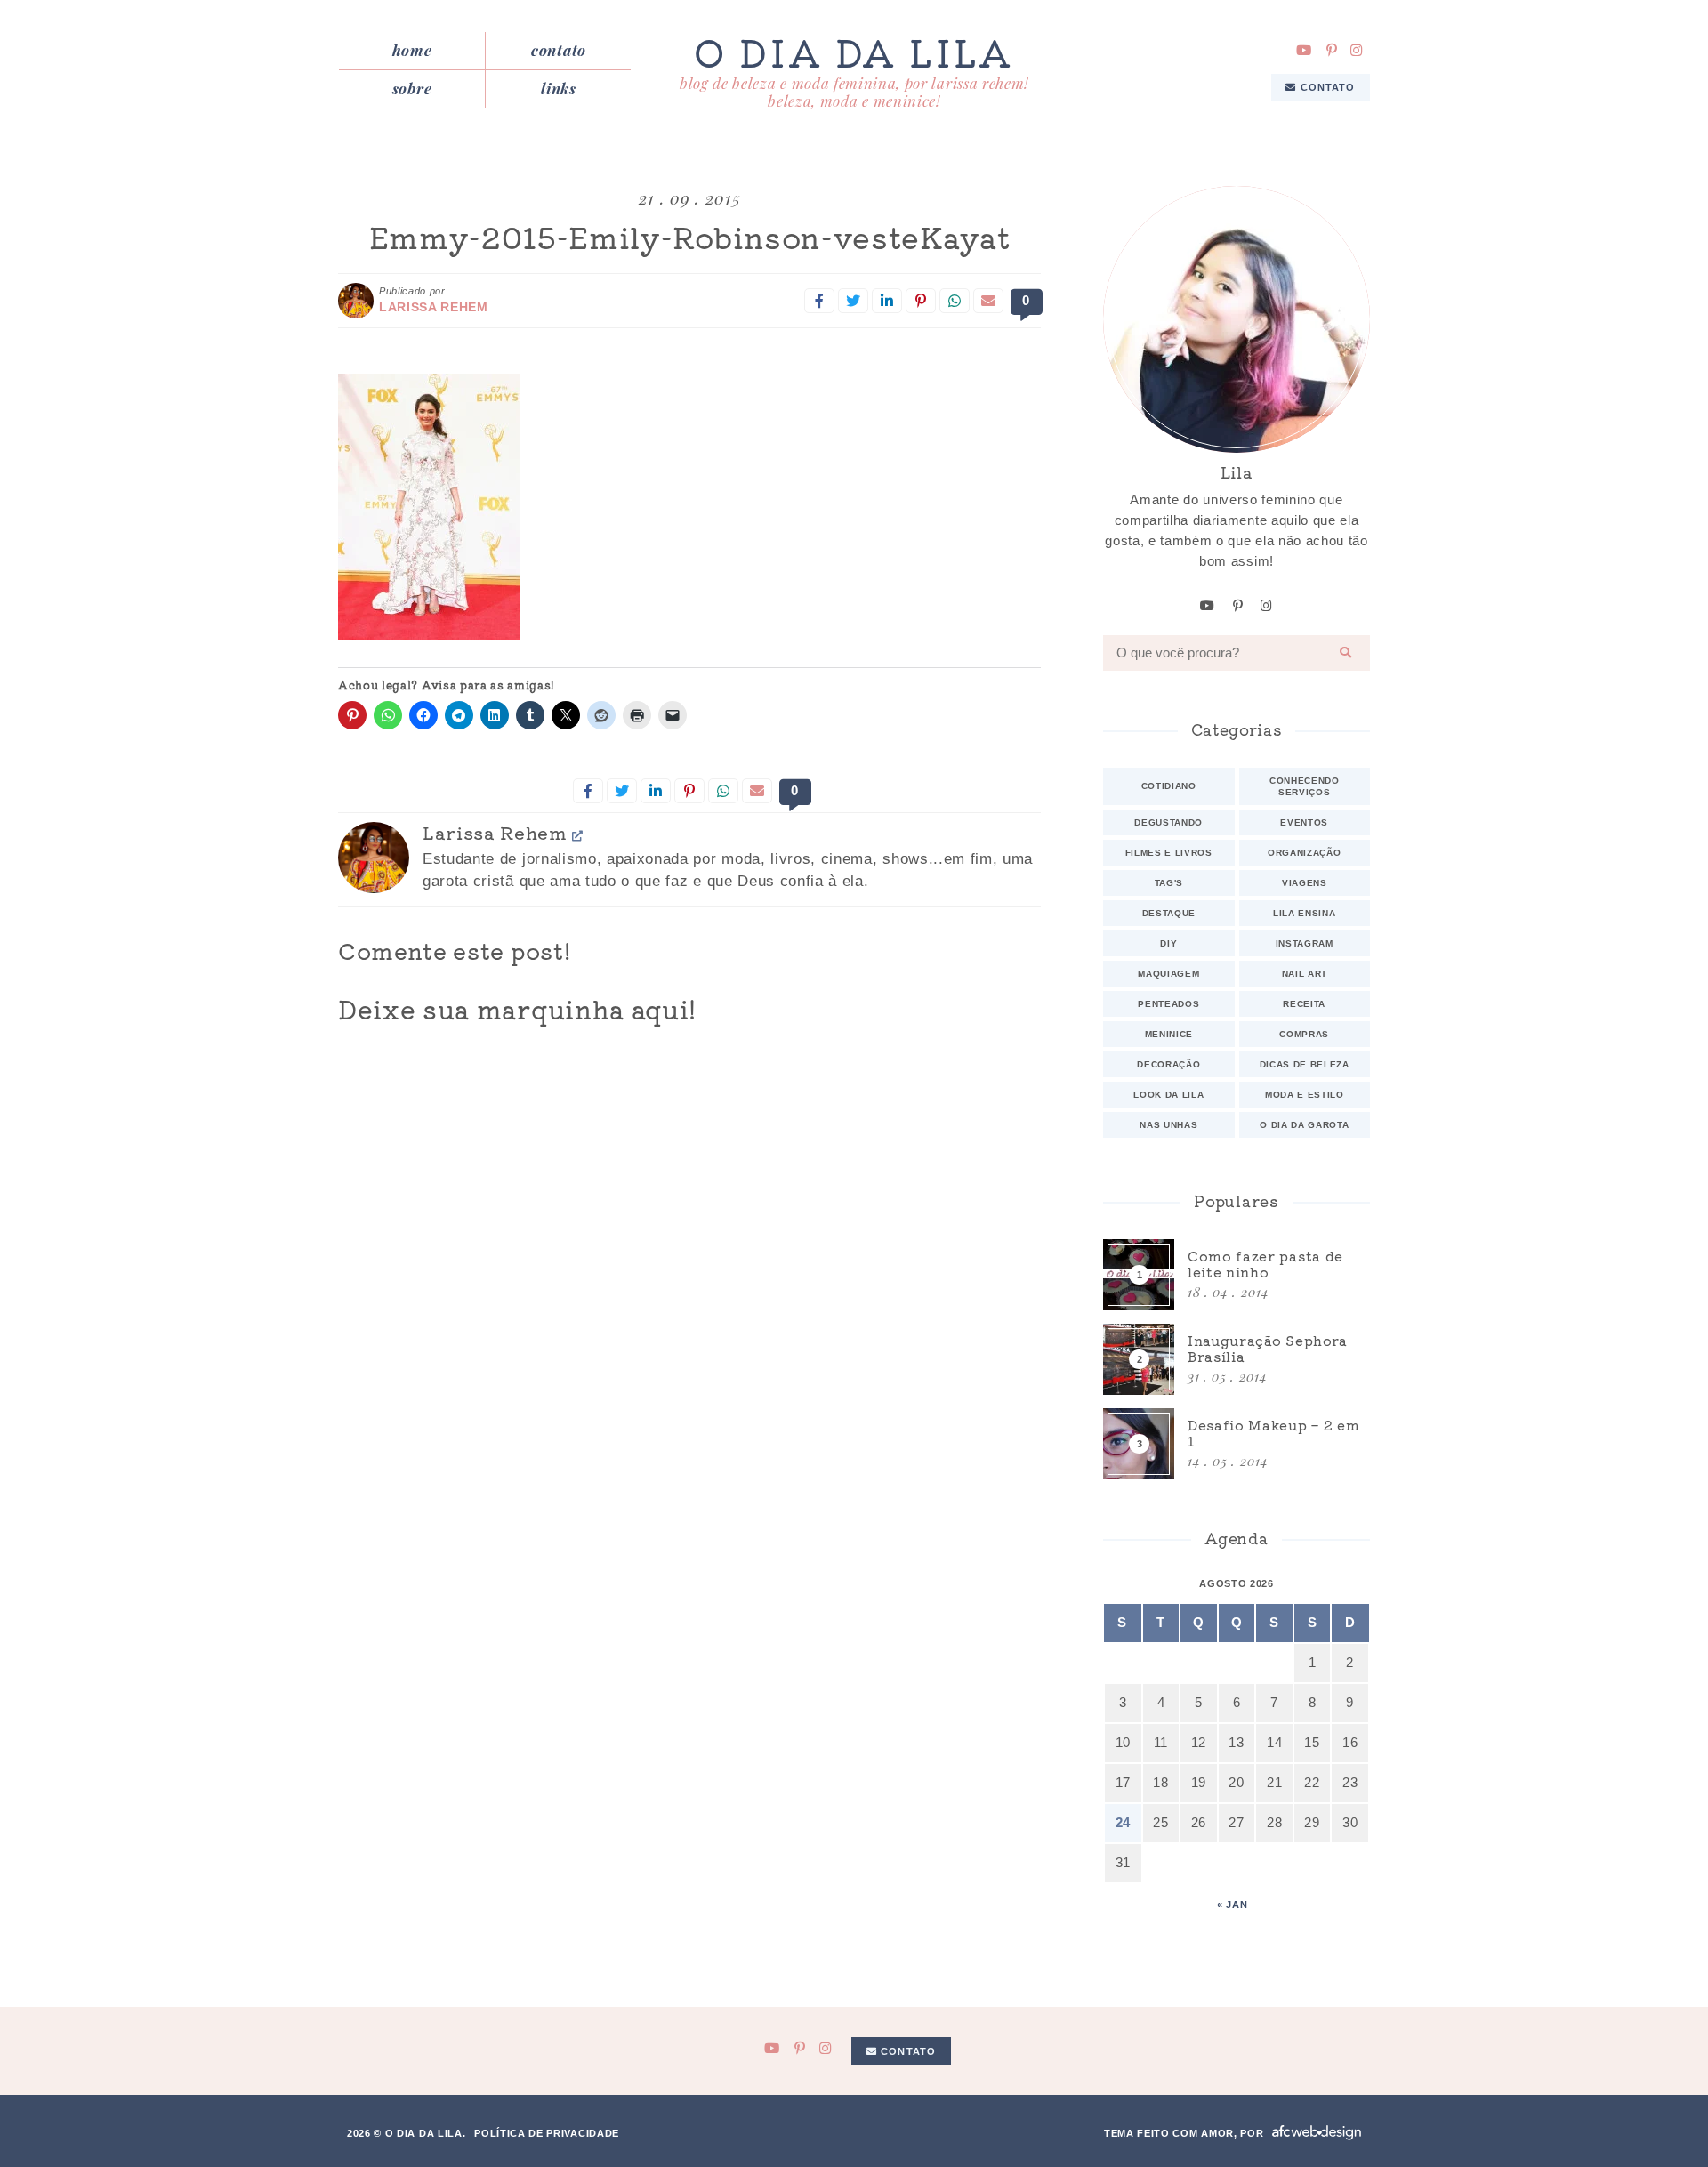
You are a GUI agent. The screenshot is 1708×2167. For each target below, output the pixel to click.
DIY (1168, 943)
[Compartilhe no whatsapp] (955, 301)
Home (412, 50)
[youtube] (1304, 50)
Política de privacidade (547, 2133)
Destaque (1169, 913)
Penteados (1168, 1004)
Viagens (1305, 883)
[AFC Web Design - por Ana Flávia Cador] (1317, 2133)
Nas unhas (1168, 1125)
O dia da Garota (1304, 1125)
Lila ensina (1304, 913)
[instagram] (1357, 50)
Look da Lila (1168, 1095)
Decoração (1168, 1064)
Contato (559, 50)
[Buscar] (1346, 653)
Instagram (1305, 943)
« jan (1232, 1905)
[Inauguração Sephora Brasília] (1237, 1359)
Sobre (412, 88)
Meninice (1169, 1034)
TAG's (1169, 883)
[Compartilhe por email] (988, 301)
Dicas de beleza (1305, 1064)
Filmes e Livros (1169, 853)
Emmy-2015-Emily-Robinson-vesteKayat (690, 237)
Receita (1304, 1004)
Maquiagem (1168, 974)
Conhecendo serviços (1305, 786)
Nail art (1305, 974)
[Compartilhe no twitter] (853, 301)
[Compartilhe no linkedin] (887, 301)
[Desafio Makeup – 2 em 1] (1237, 1444)
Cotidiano (1169, 786)
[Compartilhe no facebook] (819, 301)
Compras (1304, 1034)
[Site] (578, 835)
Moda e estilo (1305, 1095)
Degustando (1168, 822)
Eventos (1304, 822)
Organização (1304, 853)
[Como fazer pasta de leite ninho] (1237, 1275)
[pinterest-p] (1332, 50)
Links (558, 88)
